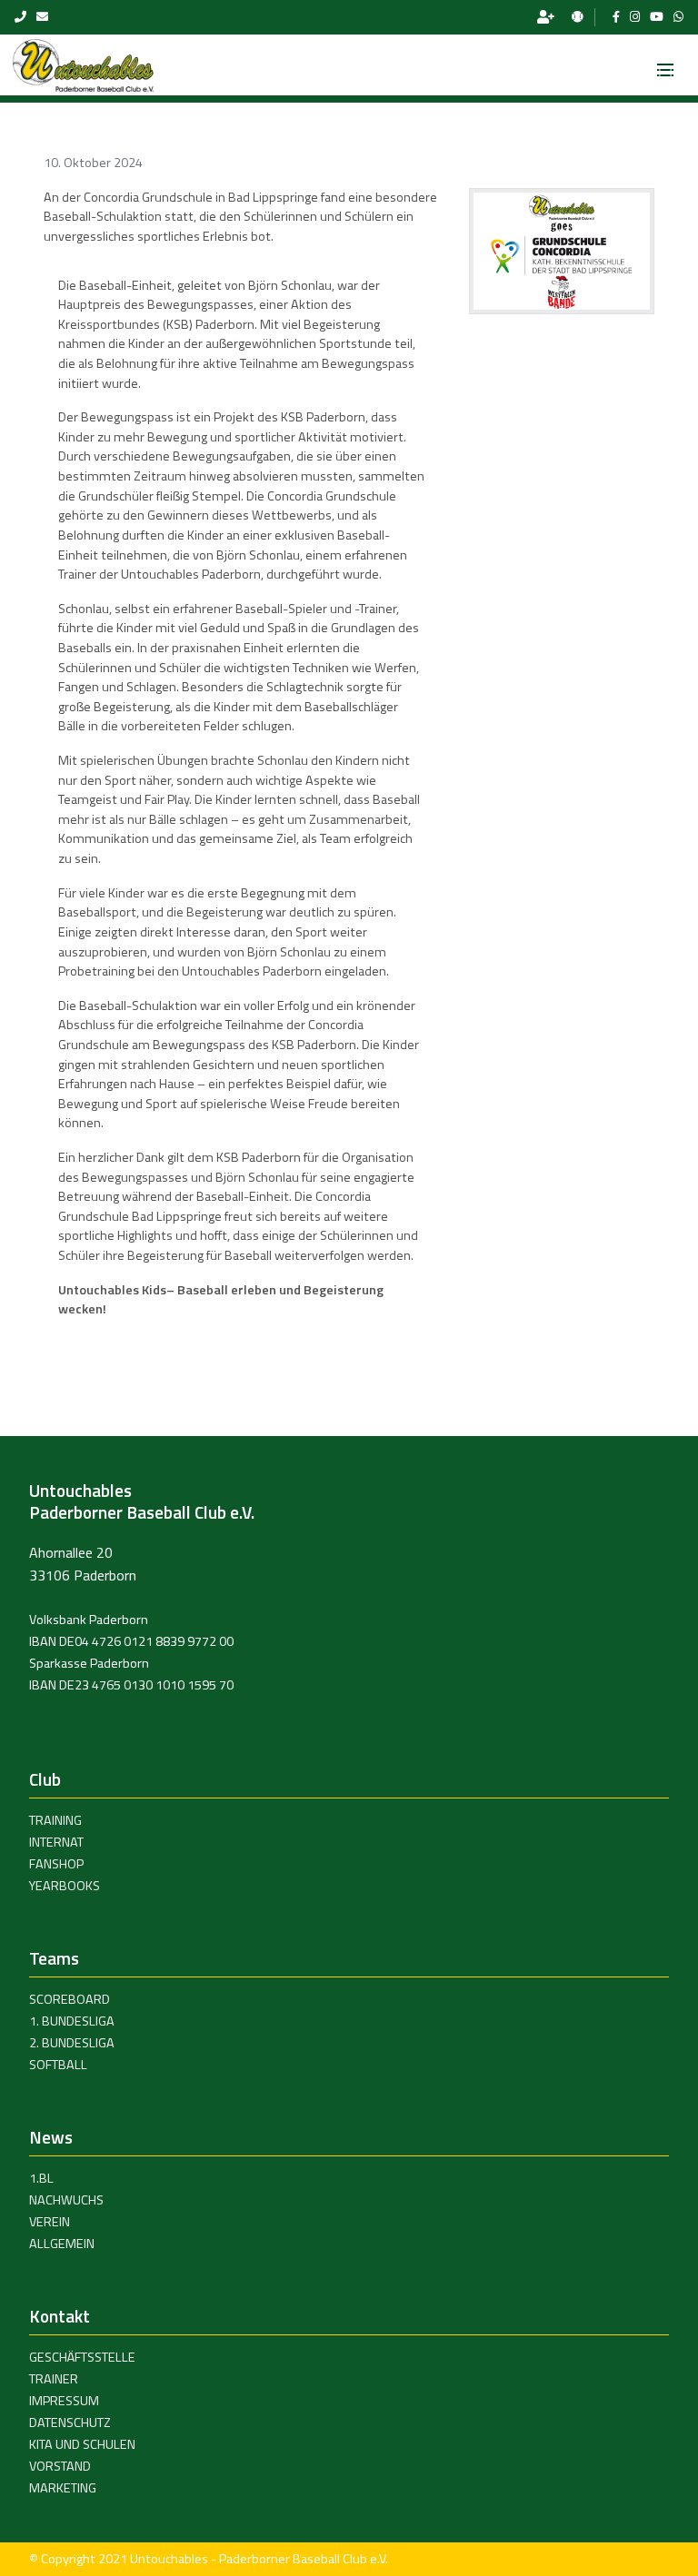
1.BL (41, 2178)
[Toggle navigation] (665, 64)
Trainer (54, 2379)
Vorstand (60, 2466)
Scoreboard (70, 1999)
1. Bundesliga (72, 2021)
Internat (56, 1842)
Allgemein (62, 2244)
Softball (58, 2065)
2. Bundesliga (72, 2043)
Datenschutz (70, 2422)
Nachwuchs (66, 2200)
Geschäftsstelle (82, 2357)
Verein (50, 2222)
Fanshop (56, 1864)
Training (55, 1820)
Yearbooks (65, 1886)
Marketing (63, 2488)
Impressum (64, 2401)
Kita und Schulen (82, 2444)
